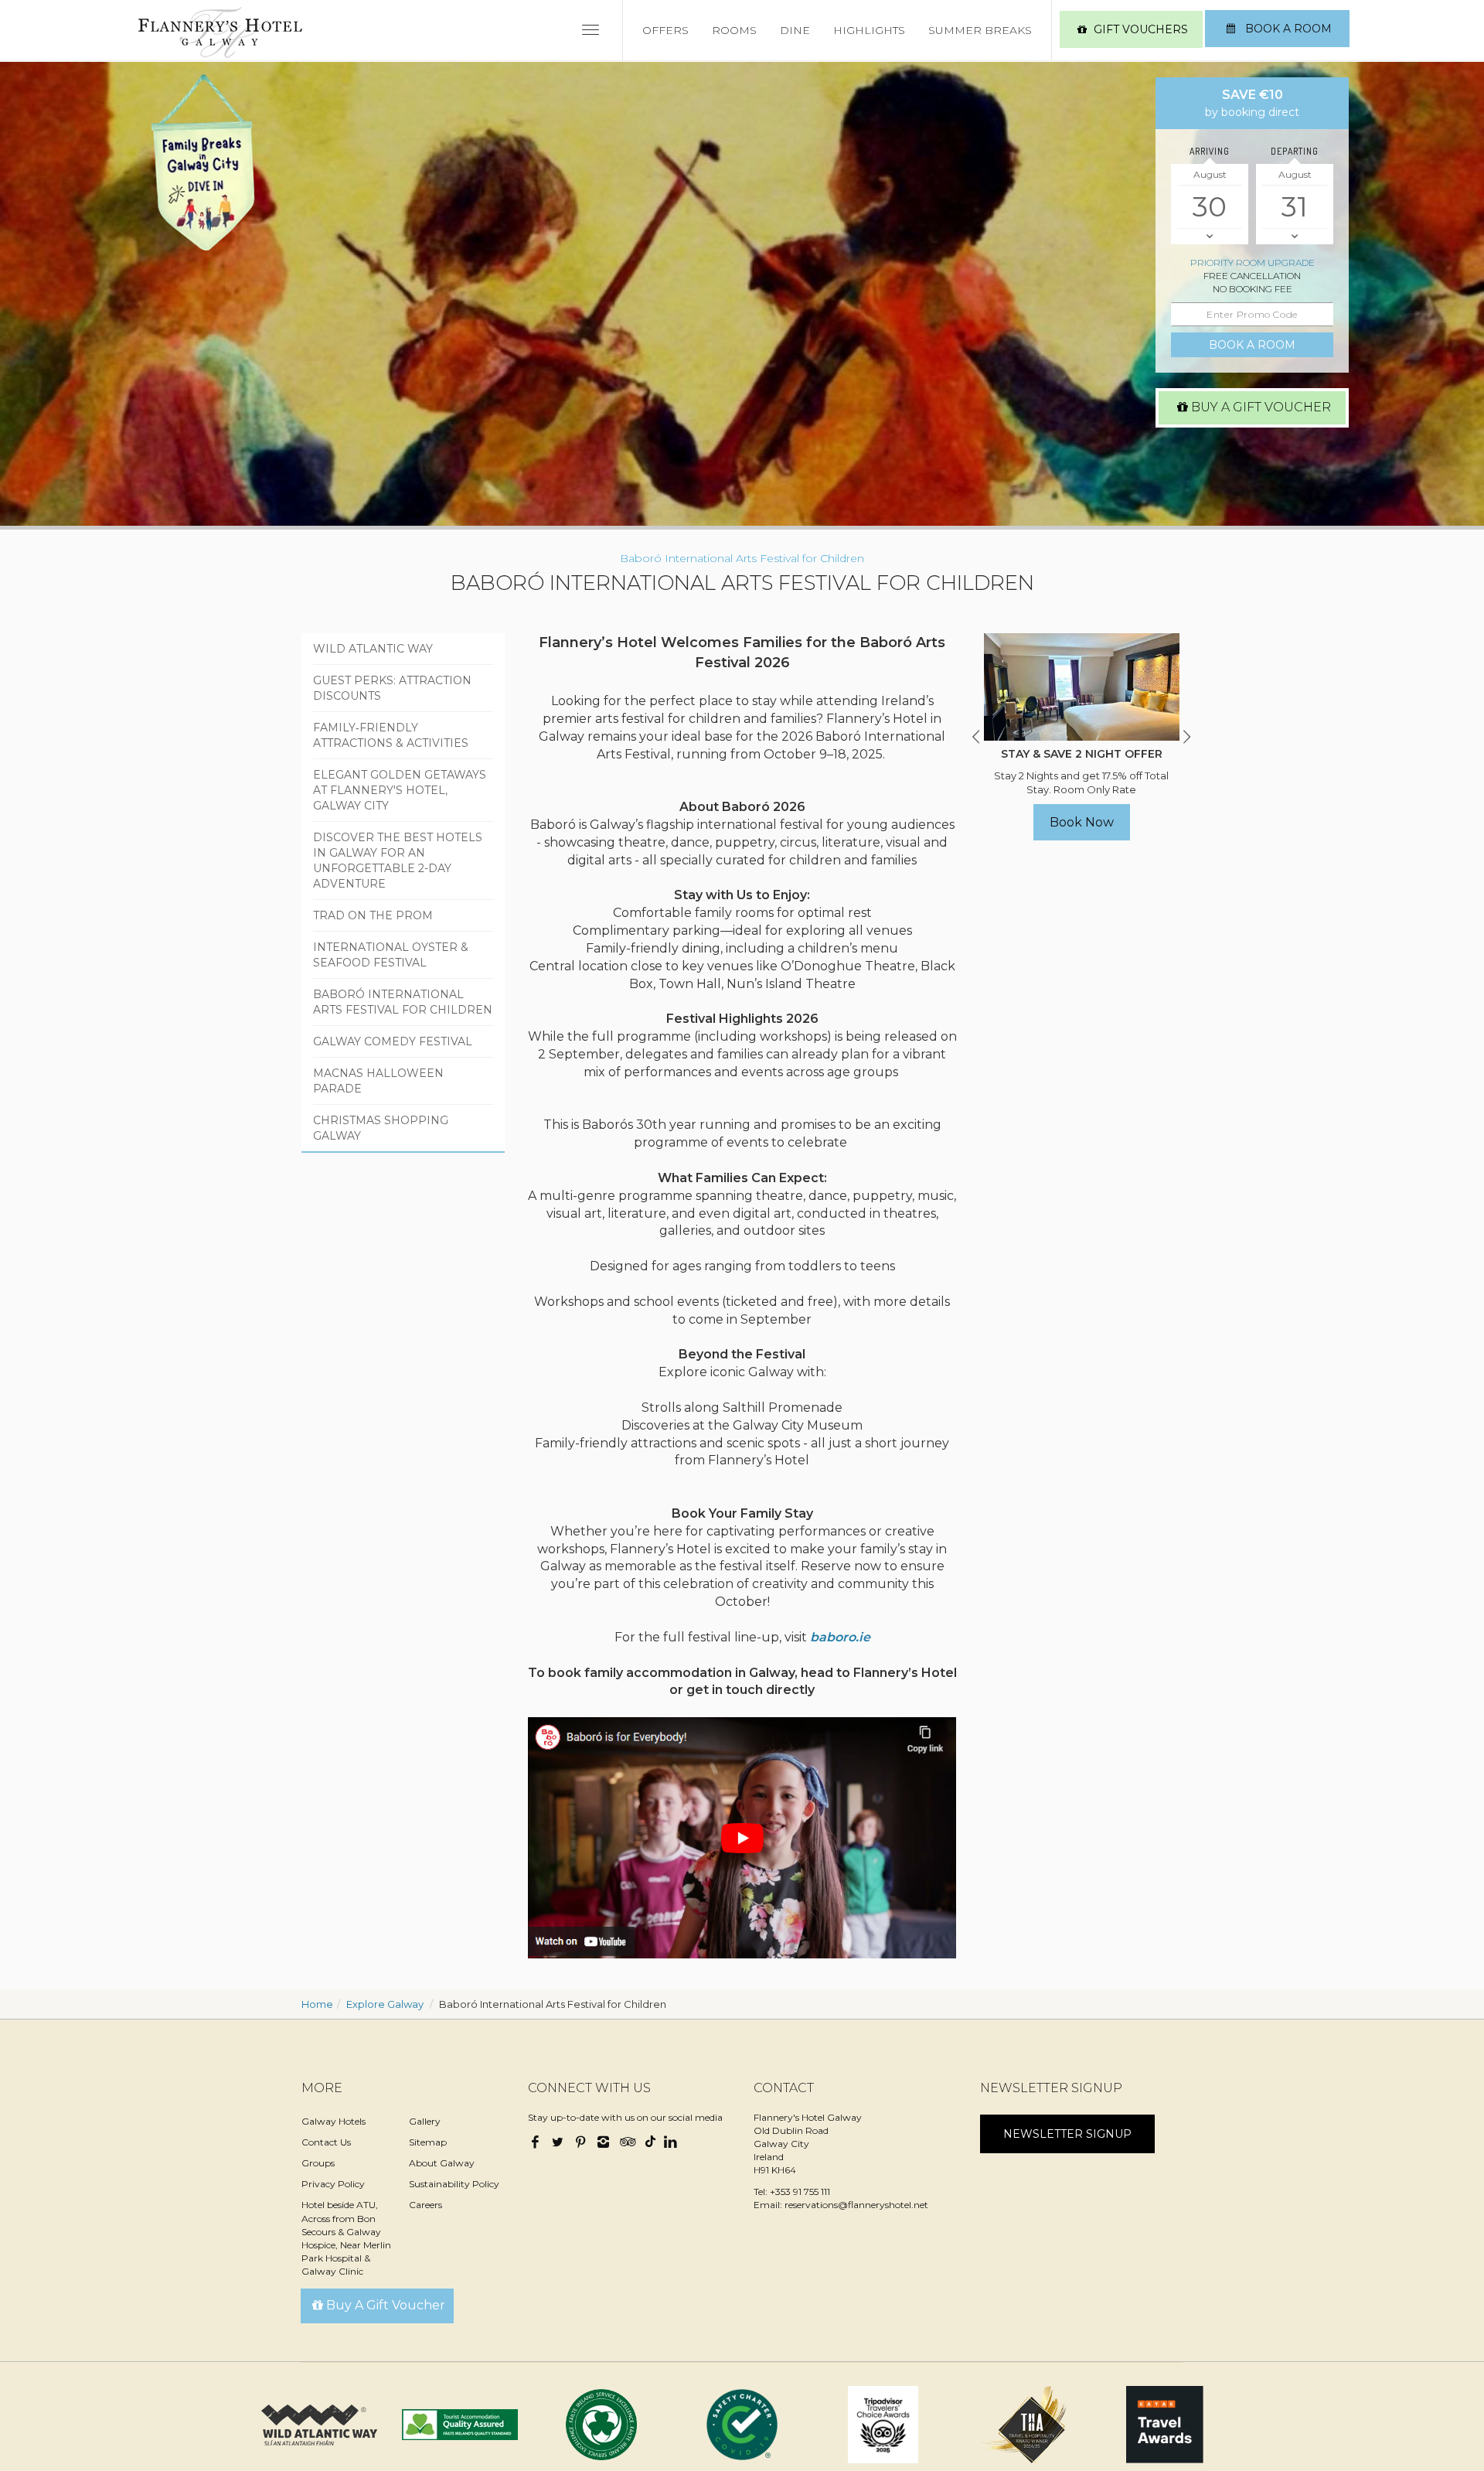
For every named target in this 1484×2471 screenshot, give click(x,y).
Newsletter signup (1067, 2134)
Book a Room (1287, 29)
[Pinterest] (580, 2143)
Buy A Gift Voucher (1261, 407)
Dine (795, 30)
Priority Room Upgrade (1253, 262)
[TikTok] (648, 2139)
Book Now (1082, 822)
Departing (1295, 151)
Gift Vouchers (1141, 29)
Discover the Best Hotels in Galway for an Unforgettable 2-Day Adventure (398, 861)
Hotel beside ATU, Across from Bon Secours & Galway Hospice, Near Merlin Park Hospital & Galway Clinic (346, 2238)
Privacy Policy (333, 2184)
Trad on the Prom (373, 915)
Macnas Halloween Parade (378, 1081)
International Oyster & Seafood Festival (391, 955)
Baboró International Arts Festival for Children (403, 1002)
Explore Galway (385, 2004)
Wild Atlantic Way (373, 649)
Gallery (425, 2121)
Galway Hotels (334, 2121)
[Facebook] (537, 2143)
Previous (976, 737)
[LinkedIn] (670, 2143)
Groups (318, 2163)
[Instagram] (603, 2143)
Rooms (734, 30)
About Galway (442, 2163)
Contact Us (326, 2142)
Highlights (869, 30)
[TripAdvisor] (626, 2143)
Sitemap (428, 2142)
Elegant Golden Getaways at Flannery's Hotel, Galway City (400, 790)
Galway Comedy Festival (393, 1041)
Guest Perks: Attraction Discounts (392, 688)
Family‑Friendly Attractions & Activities (391, 735)
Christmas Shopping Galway (381, 1128)
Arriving (1210, 151)
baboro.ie (840, 1637)
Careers (425, 2205)
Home (317, 2004)
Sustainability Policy (454, 2184)
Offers (665, 30)
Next (1186, 737)
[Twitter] (558, 2143)
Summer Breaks (980, 30)
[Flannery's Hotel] (220, 32)
